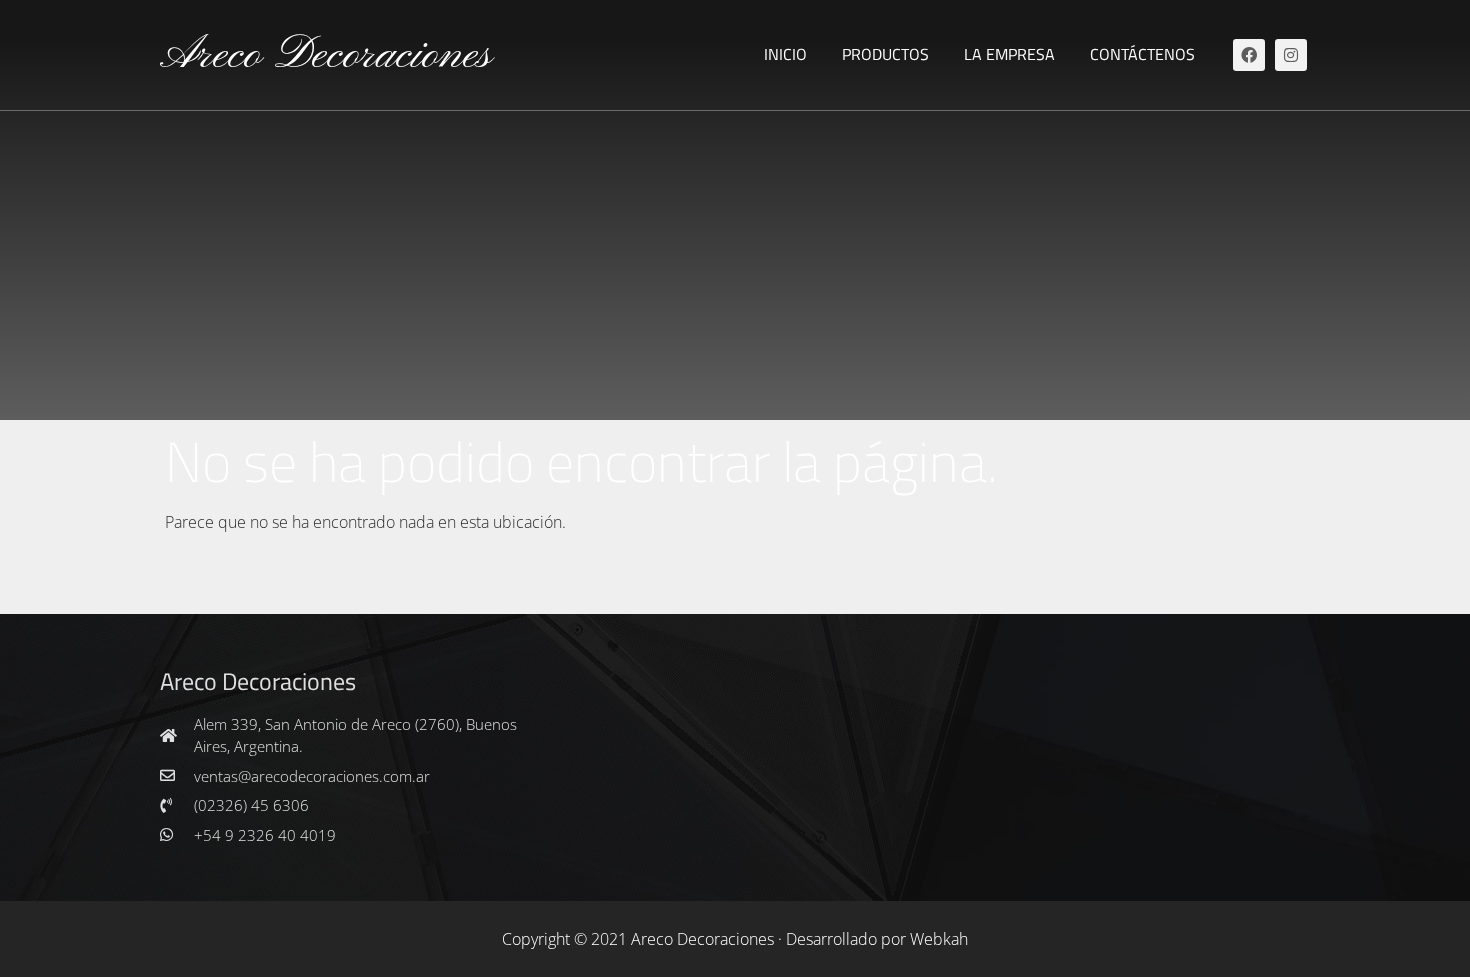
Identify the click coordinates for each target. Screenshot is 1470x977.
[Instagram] (1291, 55)
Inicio (785, 54)
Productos (885, 54)
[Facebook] (1249, 55)
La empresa (1009, 54)
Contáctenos (1142, 54)
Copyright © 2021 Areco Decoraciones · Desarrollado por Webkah (735, 939)
